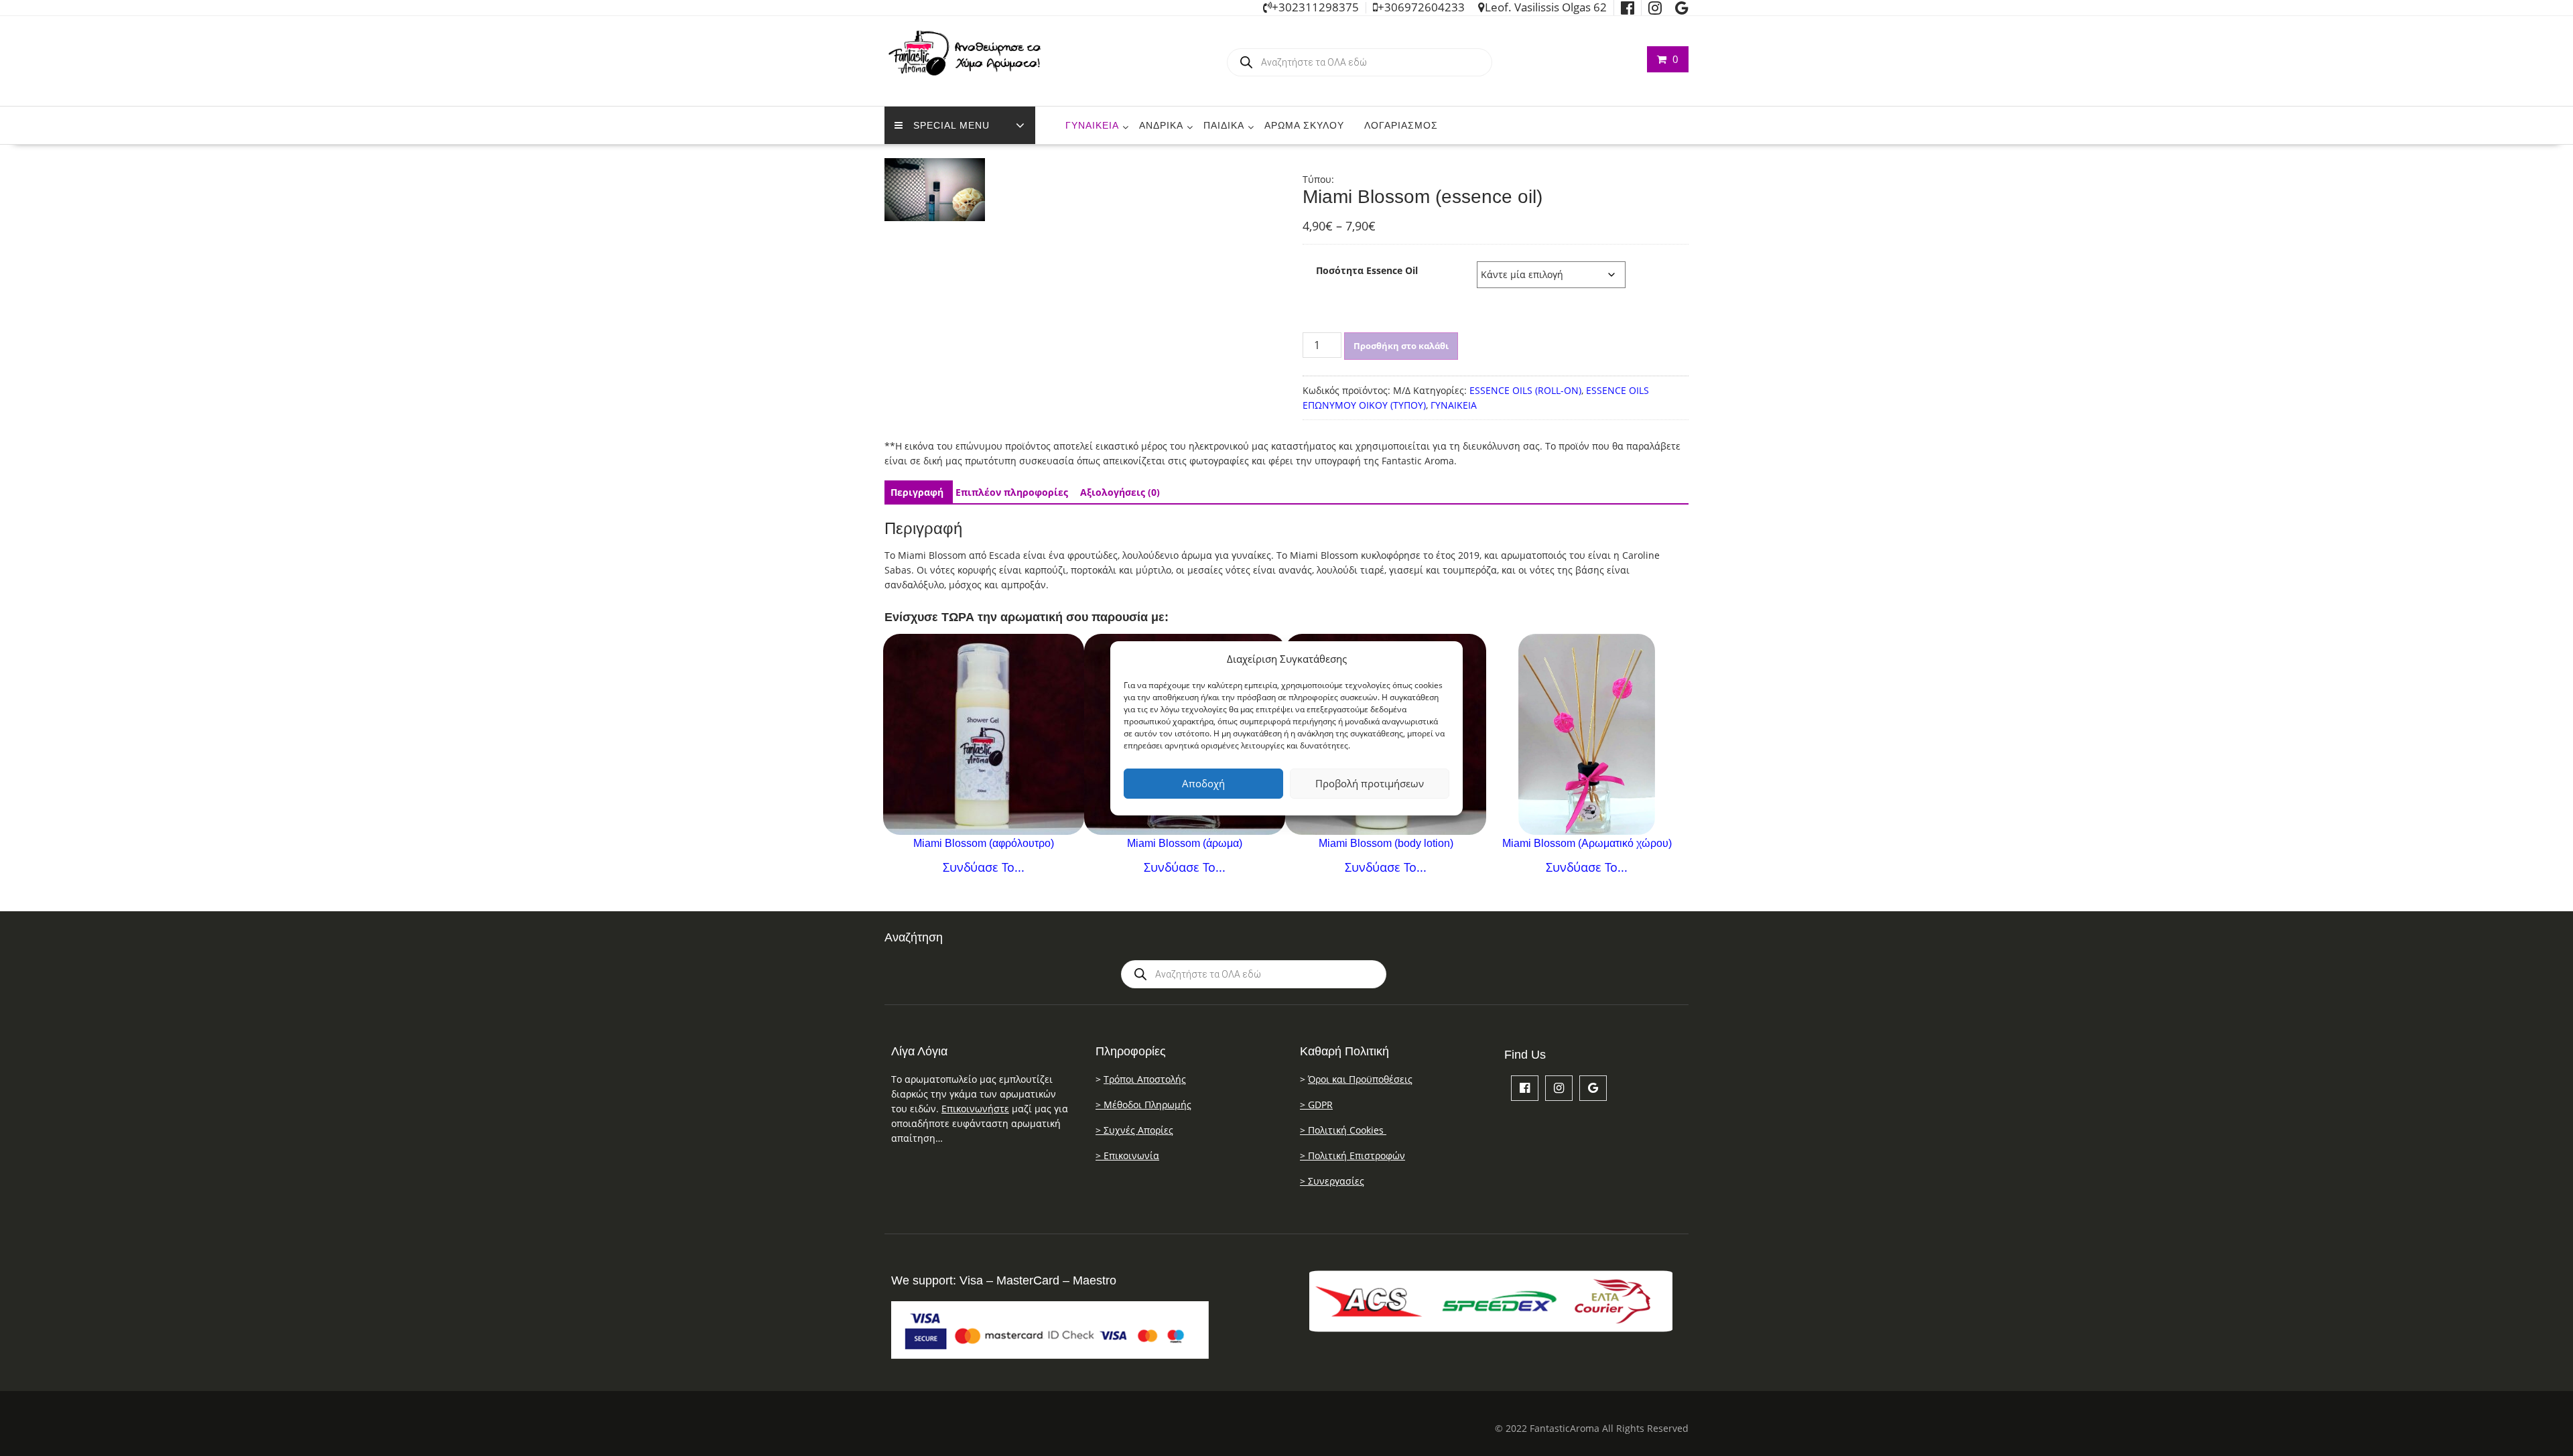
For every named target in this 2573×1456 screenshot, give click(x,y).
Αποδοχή (1203, 783)
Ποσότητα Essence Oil (1367, 270)
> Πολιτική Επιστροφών (1353, 1155)
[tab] (917, 492)
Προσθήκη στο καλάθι (1401, 346)
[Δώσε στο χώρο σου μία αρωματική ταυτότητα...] (1587, 734)
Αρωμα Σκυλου (1304, 125)
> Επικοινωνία (1127, 1155)
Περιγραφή (917, 492)
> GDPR (1316, 1105)
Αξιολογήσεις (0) (1120, 492)
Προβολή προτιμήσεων (1370, 783)
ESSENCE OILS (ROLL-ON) (1525, 390)
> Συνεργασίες (1332, 1181)
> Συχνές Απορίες (1134, 1130)
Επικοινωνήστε (975, 1109)
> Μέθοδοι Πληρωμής (1143, 1105)
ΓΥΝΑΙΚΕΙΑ (1092, 125)
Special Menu (951, 125)
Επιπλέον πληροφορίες (1012, 492)
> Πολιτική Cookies (1343, 1130)
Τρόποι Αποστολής (1145, 1079)
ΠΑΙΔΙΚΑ (1224, 125)
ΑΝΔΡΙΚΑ (1161, 125)
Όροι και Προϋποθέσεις (1360, 1079)
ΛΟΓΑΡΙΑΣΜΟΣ (1401, 125)
